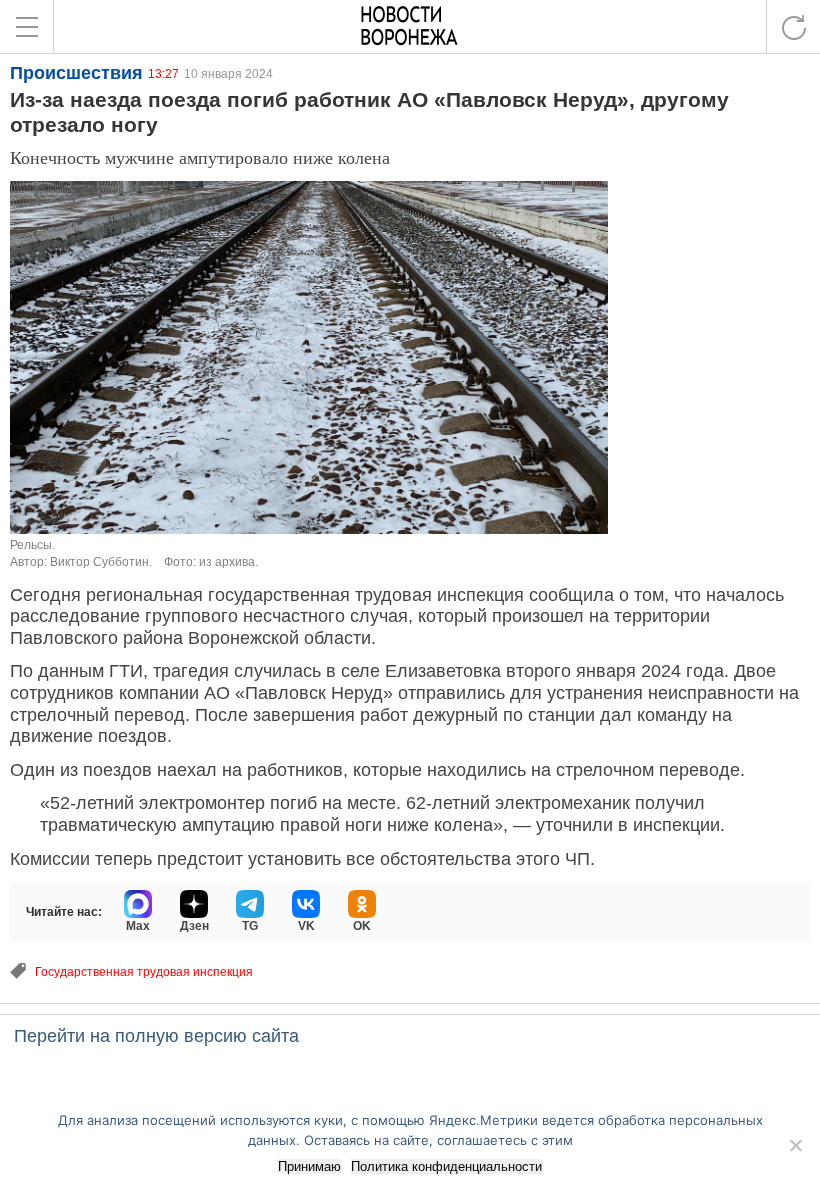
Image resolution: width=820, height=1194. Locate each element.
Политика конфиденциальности (446, 1166)
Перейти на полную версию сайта (156, 1036)
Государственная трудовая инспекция (144, 972)
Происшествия (76, 73)
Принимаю (309, 1166)
